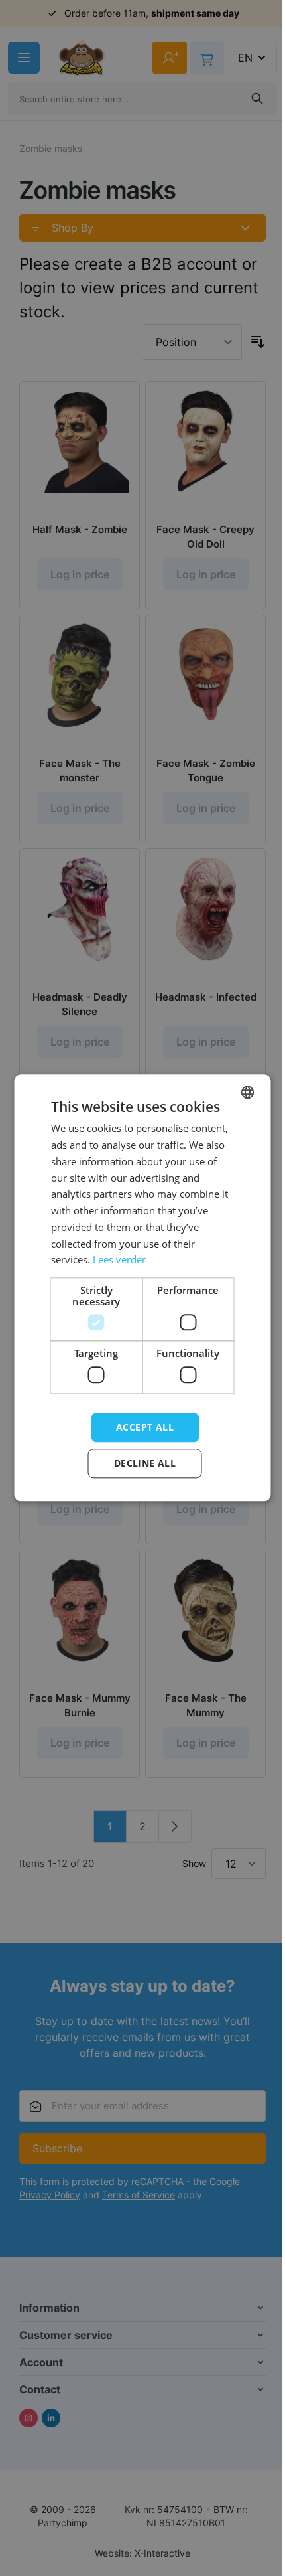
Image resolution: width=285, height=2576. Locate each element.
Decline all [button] (145, 1464)
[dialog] (142, 1288)
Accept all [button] (145, 1427)
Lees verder (119, 1260)
